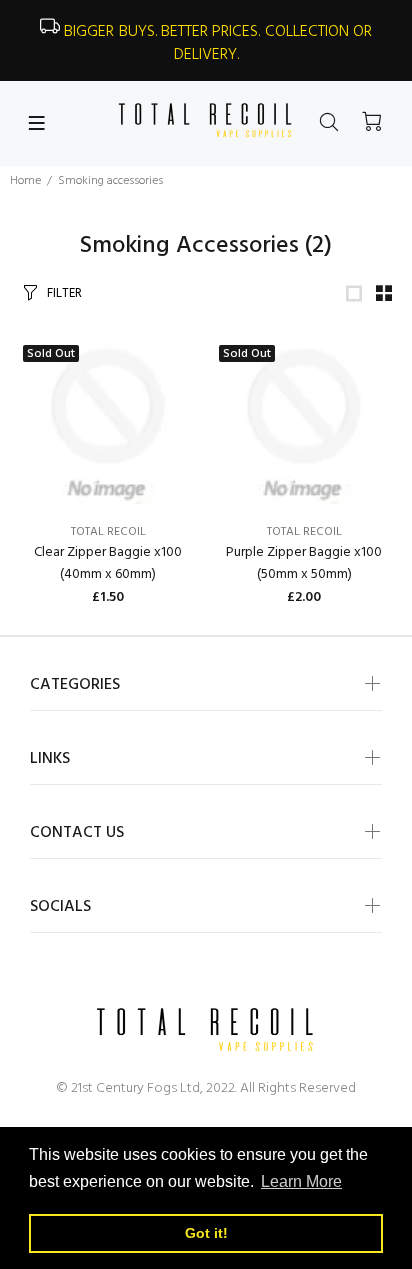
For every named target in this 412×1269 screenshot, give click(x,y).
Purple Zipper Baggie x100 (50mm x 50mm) (304, 563)
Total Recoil (108, 532)
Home (25, 181)
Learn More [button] (301, 1181)
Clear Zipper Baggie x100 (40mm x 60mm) (108, 563)
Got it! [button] (206, 1233)
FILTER (64, 293)
